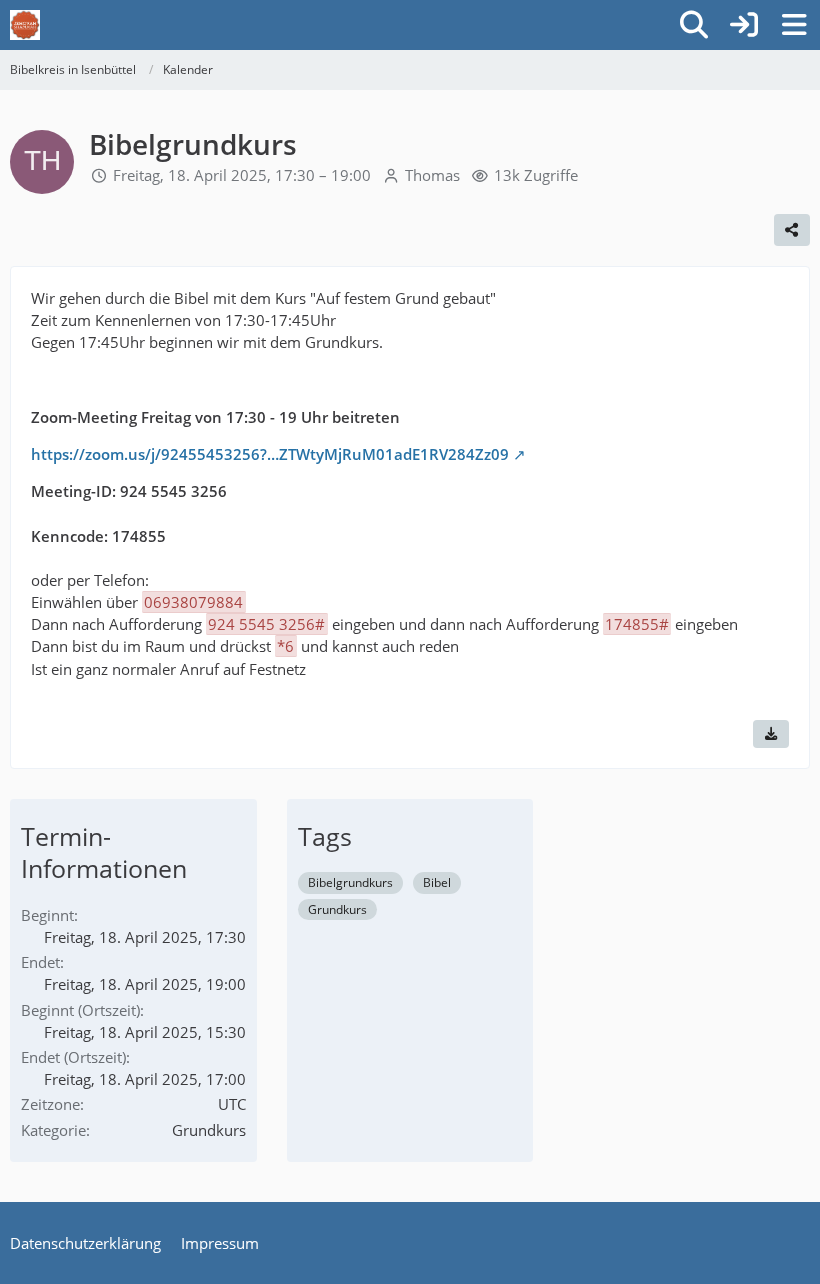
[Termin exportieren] (771, 734)
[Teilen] (792, 230)
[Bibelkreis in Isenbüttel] (25, 25)
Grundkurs (337, 909)
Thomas (432, 175)
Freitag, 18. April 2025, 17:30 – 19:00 (242, 175)
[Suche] (694, 25)
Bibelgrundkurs (350, 882)
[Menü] (794, 25)
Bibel (437, 882)
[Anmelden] (744, 25)
